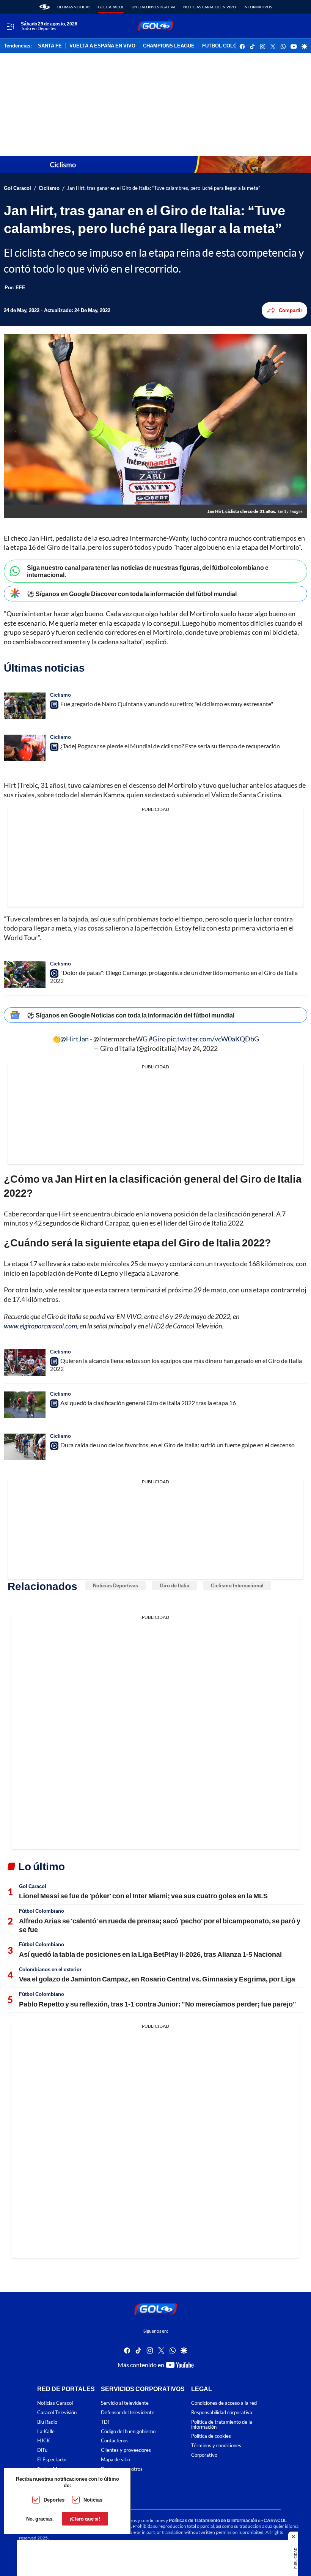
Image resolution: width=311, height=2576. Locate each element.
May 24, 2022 (198, 1048)
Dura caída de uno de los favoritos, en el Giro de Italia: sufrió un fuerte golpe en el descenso (177, 1445)
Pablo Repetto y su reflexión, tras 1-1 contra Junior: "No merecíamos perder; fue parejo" (158, 2004)
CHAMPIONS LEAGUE (169, 46)
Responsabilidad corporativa (222, 2413)
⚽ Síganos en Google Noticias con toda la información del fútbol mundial (131, 1015)
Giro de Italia (174, 1585)
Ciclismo (49, 188)
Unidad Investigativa (154, 7)
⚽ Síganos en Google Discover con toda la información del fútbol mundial (132, 594)
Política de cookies (211, 2436)
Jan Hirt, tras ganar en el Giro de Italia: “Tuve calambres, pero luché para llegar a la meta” (164, 188)
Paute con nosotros (122, 2469)
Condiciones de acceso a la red (224, 2403)
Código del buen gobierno (128, 2432)
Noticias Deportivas (115, 1585)
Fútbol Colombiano (42, 1911)
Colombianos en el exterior (50, 1969)
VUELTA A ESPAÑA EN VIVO (102, 46)
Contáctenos (115, 2441)
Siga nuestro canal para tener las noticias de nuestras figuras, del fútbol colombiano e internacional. (148, 571)
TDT (106, 2422)
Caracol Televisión (57, 2413)
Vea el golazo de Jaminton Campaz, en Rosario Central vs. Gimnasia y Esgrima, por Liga (157, 1979)
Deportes (54, 2500)
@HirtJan (75, 1039)
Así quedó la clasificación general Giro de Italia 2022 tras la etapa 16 (148, 1403)
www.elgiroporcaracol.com (40, 1326)
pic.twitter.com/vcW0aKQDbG (213, 1039)
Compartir (291, 310)
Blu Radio (47, 2422)
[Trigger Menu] (10, 26)
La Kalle (46, 2432)
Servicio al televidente (125, 2403)
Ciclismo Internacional (237, 1585)
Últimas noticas (74, 7)
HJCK (44, 2441)
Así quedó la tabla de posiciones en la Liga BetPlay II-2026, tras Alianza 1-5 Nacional (150, 1954)
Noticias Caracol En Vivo (210, 7)
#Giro (157, 1039)
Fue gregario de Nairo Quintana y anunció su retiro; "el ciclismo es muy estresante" (167, 704)
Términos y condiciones (216, 2446)
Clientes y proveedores (126, 2450)
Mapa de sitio (115, 2460)
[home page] (45, 7)
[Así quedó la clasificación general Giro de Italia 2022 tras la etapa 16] (25, 1405)
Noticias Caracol (55, 2403)
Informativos (258, 7)
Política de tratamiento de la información (222, 2425)
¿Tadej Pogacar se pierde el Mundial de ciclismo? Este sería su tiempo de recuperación (170, 746)
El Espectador (52, 2460)
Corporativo (204, 2455)
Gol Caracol (111, 7)
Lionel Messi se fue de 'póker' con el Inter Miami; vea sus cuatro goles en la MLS (143, 1896)
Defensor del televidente (128, 2413)
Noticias (93, 2500)
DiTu (42, 2450)
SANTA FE (50, 46)
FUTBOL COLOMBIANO (229, 46)
